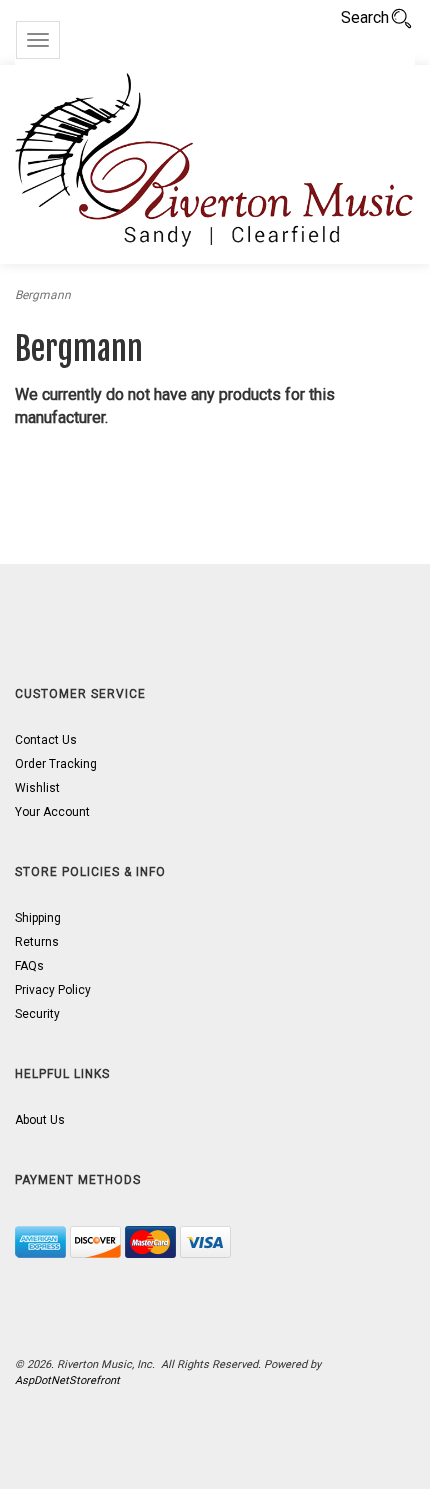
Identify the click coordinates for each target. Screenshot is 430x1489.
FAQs (29, 966)
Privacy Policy (53, 990)
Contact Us (46, 740)
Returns (37, 942)
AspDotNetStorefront (67, 1380)
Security (37, 1014)
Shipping (38, 918)
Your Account (52, 812)
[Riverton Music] (215, 164)
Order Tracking (56, 764)
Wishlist (37, 788)
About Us (40, 1120)
